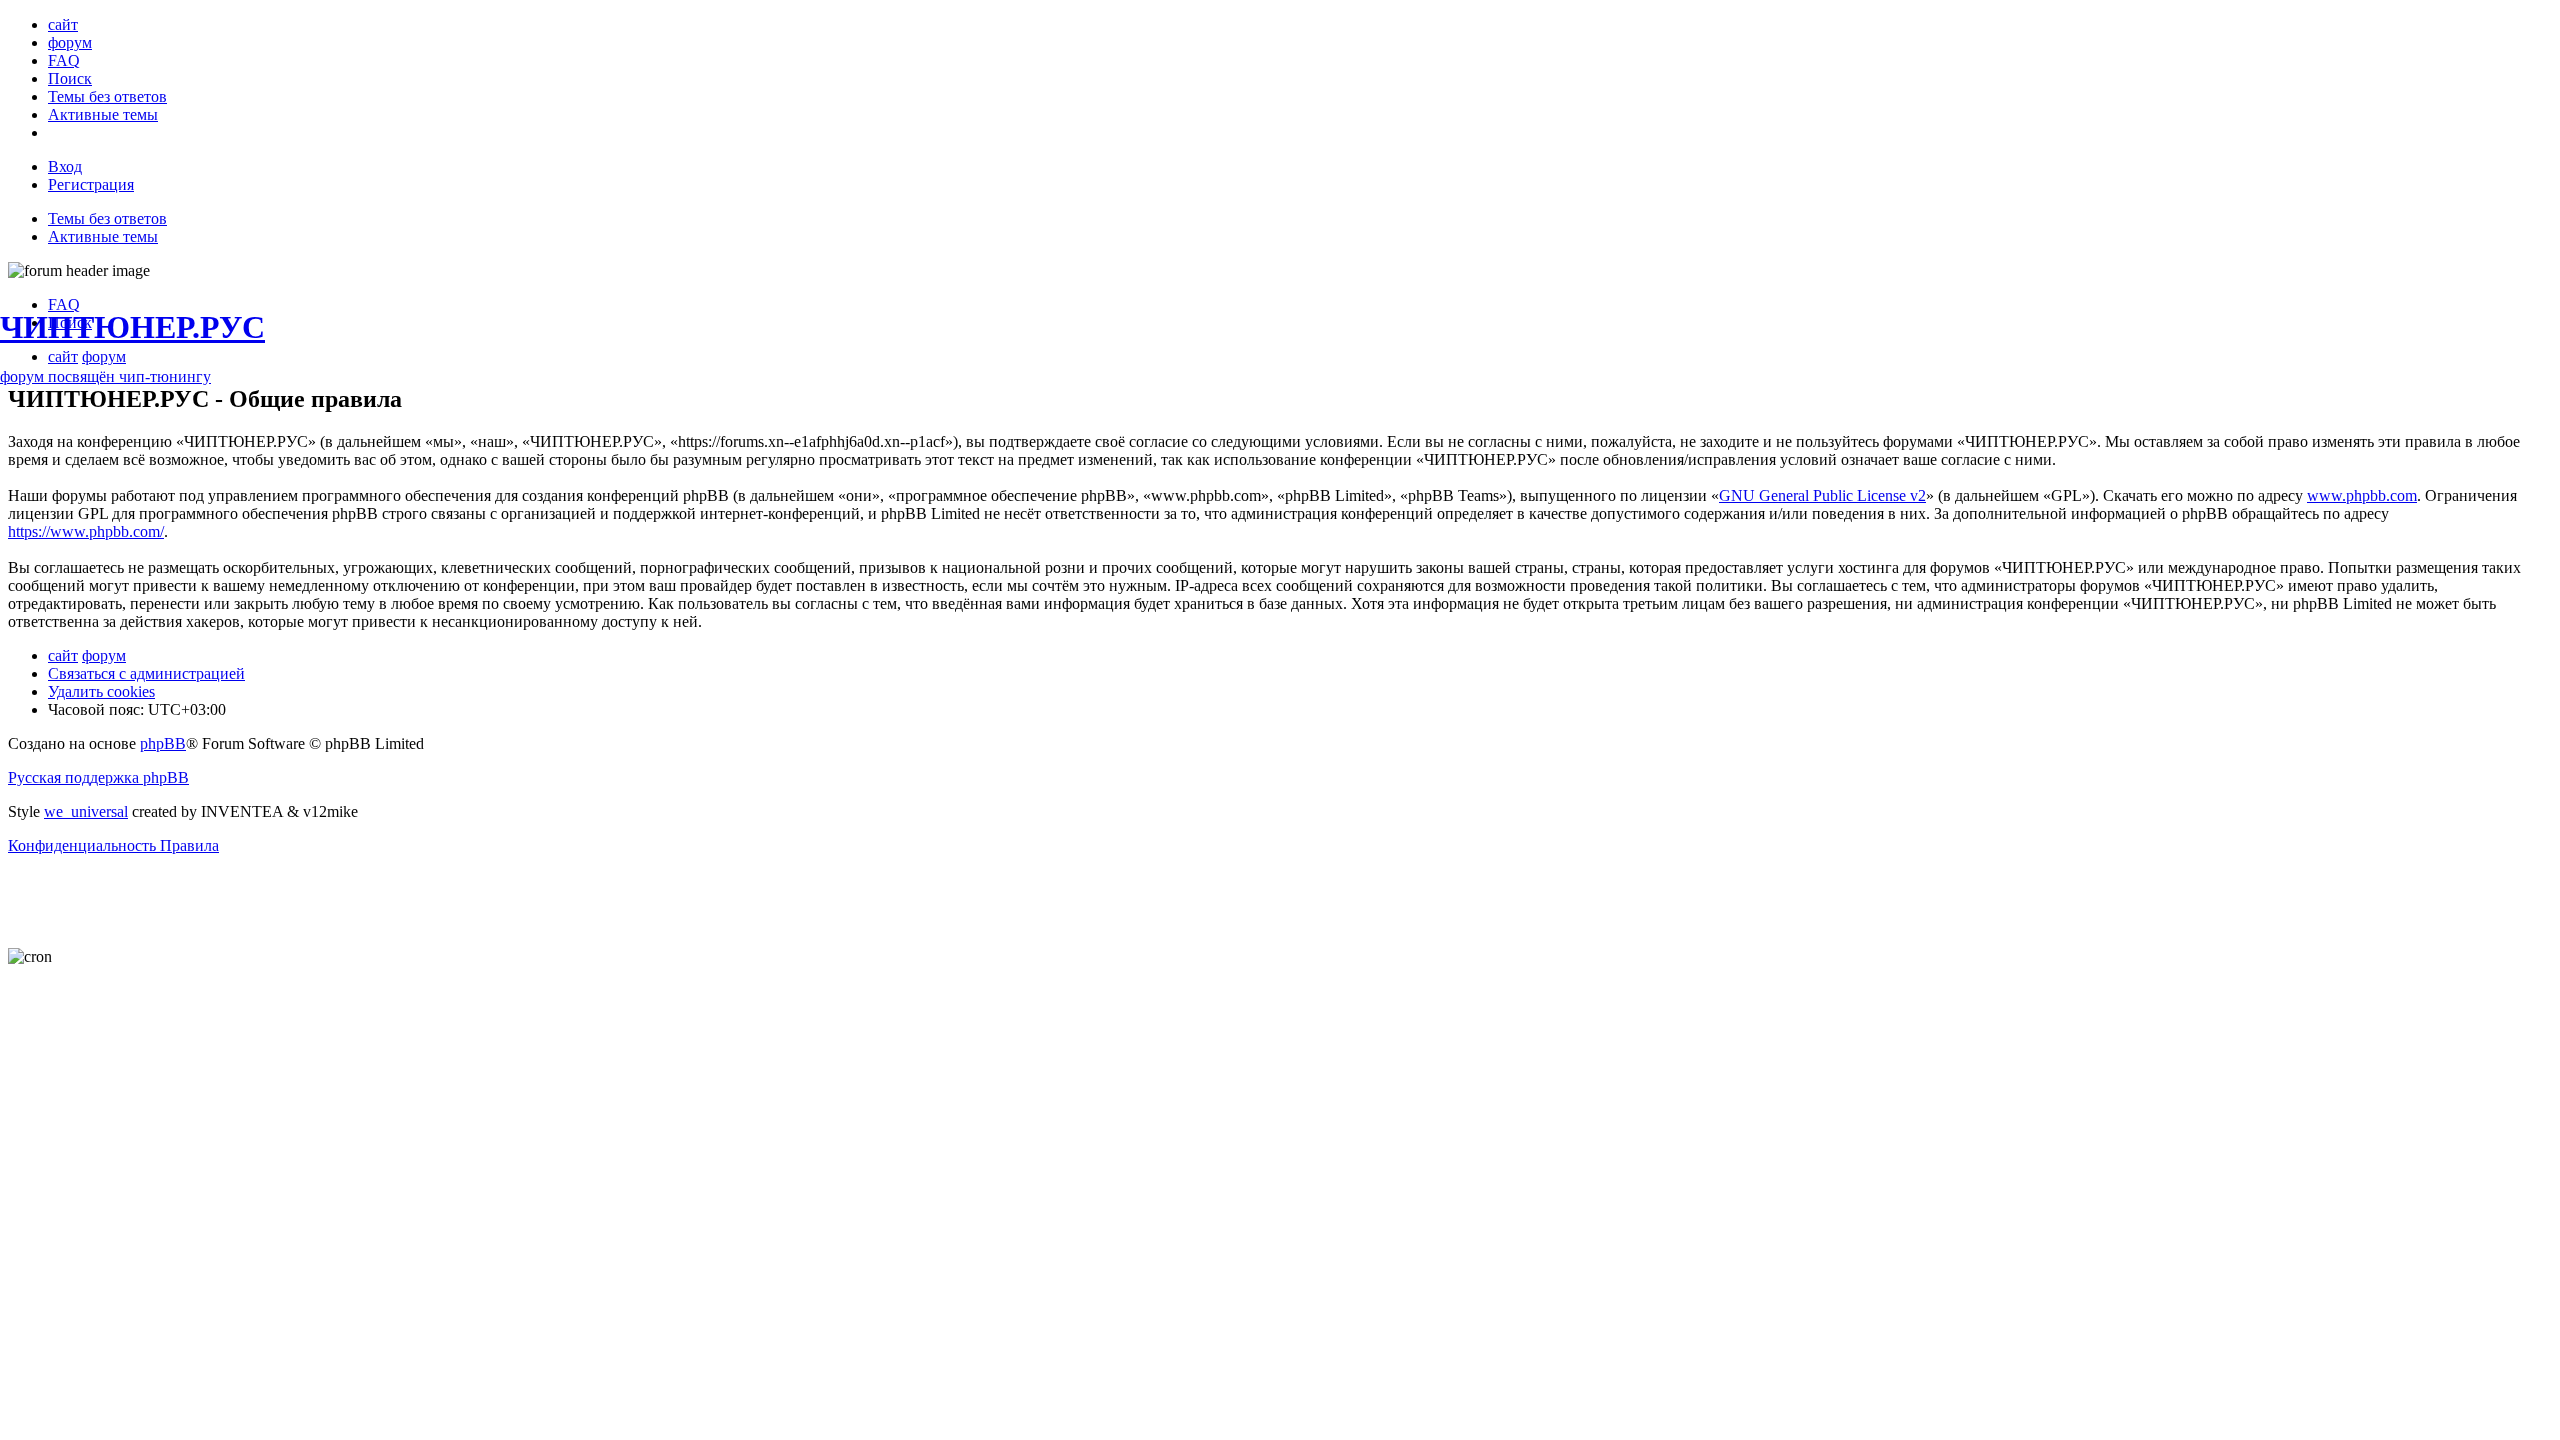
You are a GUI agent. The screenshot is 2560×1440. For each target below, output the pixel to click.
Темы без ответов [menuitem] (107, 218)
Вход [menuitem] (65, 166)
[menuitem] (63, 24)
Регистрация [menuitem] (91, 184)
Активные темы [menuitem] (103, 236)
